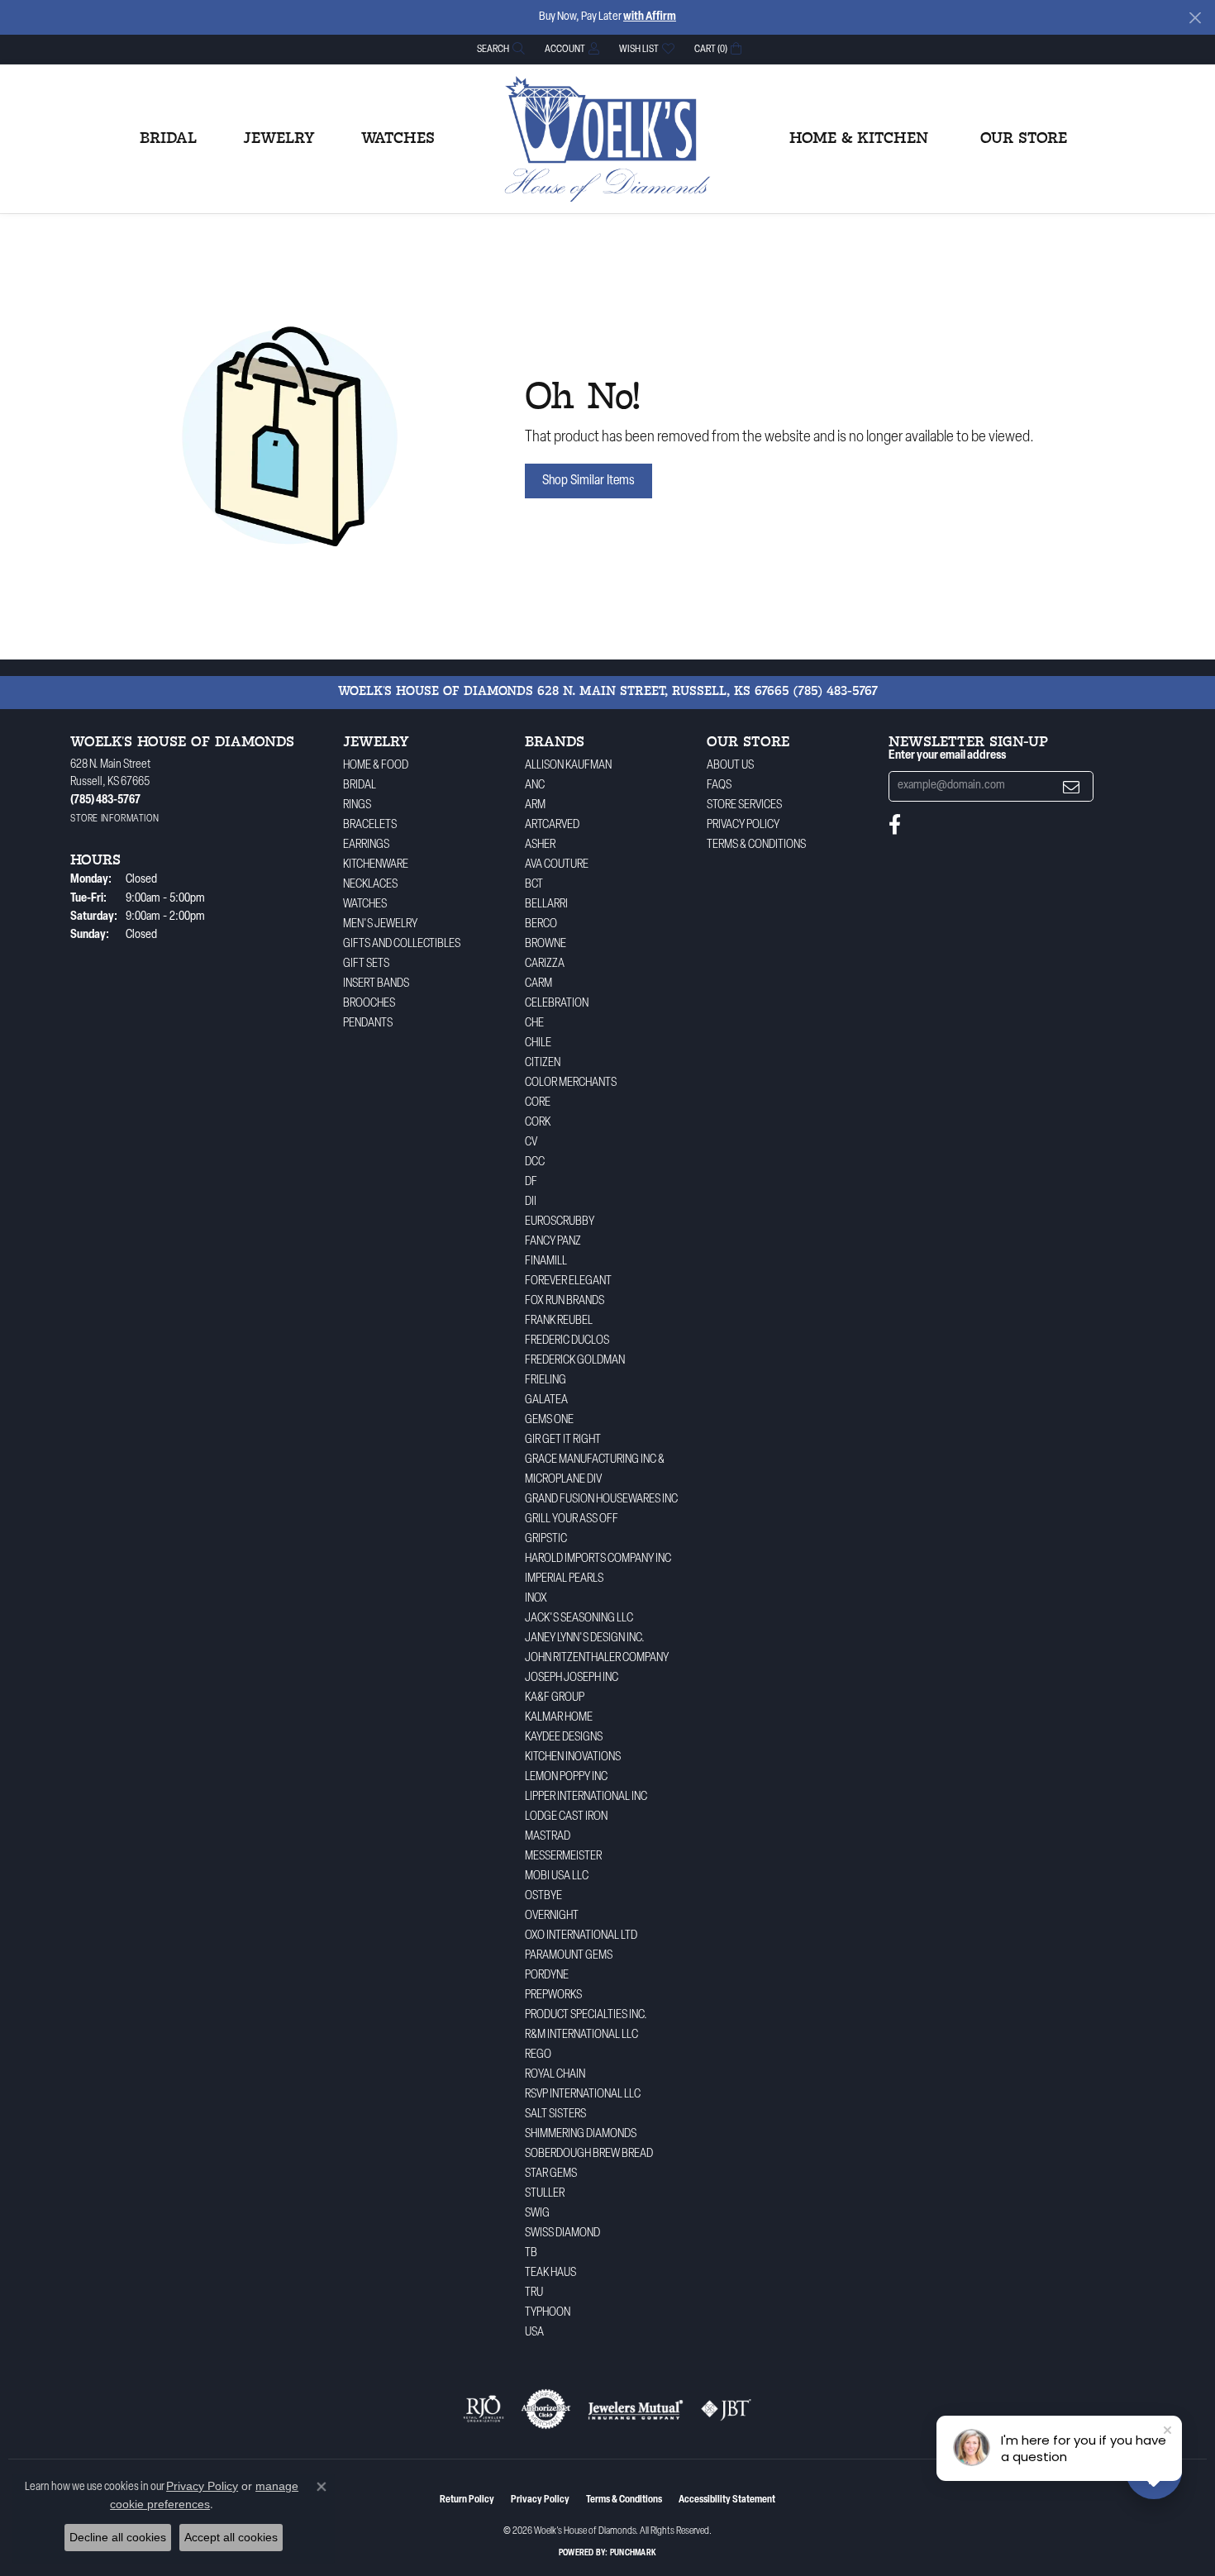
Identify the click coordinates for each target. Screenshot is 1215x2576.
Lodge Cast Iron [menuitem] (566, 1817)
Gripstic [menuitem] (546, 1539)
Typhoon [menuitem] (548, 2313)
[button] (499, 49)
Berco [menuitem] (541, 924)
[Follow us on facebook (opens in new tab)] (895, 825)
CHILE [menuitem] (538, 1043)
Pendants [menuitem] (368, 1024)
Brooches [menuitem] (369, 1004)
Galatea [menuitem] (546, 1400)
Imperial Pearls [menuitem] (564, 1579)
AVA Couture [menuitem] (557, 865)
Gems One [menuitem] (549, 1420)
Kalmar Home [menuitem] (559, 1718)
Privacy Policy (743, 825)
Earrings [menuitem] (366, 845)
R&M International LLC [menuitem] (581, 2035)
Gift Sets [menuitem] (366, 964)
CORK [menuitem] (538, 1123)
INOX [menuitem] (536, 1599)
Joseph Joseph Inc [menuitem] (572, 1678)
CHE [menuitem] (534, 1024)
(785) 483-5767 (836, 692)
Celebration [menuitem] (557, 1004)
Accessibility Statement (727, 2500)
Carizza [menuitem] (545, 964)
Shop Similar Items (588, 481)
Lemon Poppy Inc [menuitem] (566, 1777)
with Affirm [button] (650, 17)
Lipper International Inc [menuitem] (586, 1797)
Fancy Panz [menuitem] (553, 1242)
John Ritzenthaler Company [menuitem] (597, 1658)
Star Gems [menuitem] (551, 2174)
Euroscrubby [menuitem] (560, 1222)
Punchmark (633, 2553)
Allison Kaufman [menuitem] (568, 766)
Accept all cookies (231, 2537)
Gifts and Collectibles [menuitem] (402, 944)
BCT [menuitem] (534, 885)
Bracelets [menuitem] (370, 825)
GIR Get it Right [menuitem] (563, 1440)
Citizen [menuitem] (543, 1063)
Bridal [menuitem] (360, 786)
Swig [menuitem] (537, 2214)
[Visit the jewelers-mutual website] (635, 2409)
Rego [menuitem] (538, 2055)
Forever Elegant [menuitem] (568, 1281)
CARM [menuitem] (538, 984)
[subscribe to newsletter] (1071, 786)
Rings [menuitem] (357, 805)
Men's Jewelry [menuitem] (380, 924)
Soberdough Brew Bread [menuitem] (589, 2154)
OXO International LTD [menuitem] (581, 1936)
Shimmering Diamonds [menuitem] (581, 2134)
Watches (398, 139)
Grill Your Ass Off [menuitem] (572, 1519)
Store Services (744, 805)
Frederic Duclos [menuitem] (567, 1341)
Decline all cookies (118, 2537)
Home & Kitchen (859, 139)
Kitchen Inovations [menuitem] (573, 1757)
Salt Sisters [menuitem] (555, 2114)
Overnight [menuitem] (552, 1916)
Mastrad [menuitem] (548, 1837)
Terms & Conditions (756, 845)
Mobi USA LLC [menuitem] (557, 1876)
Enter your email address (947, 756)
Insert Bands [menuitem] (376, 984)
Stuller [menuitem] (545, 2194)
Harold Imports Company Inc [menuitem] (598, 1559)
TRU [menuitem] (534, 2293)
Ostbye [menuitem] (543, 1896)
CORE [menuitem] (538, 1103)
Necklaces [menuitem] (370, 885)
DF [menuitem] (531, 1182)
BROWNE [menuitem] (546, 944)
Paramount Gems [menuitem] (569, 1956)
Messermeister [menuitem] (563, 1857)
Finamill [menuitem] (546, 1262)
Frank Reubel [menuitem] (559, 1321)
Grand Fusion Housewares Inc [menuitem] (601, 1500)
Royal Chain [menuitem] (555, 2075)
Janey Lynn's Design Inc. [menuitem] (585, 1638)
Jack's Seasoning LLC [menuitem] (579, 1619)
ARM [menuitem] (535, 805)
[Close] (1195, 18)
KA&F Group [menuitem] (555, 1698)
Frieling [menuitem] (546, 1381)
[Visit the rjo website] (484, 2409)
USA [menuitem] (534, 2333)
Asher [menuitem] (540, 845)
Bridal (168, 139)
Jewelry (279, 139)
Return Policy (467, 2500)
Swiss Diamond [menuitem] (562, 2233)
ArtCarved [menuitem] (552, 825)
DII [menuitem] (531, 1202)
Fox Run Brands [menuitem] (565, 1301)
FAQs (719, 786)
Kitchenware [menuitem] (376, 865)
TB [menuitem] (531, 2253)
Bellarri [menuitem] (546, 905)
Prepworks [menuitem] (553, 1995)
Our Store (1024, 139)
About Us (730, 766)
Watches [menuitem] (365, 905)
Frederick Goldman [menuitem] (575, 1361)
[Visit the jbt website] (727, 2409)
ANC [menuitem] (535, 786)
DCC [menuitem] (535, 1162)
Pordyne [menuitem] (547, 1976)
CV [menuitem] (531, 1143)
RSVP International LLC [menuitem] (583, 2095)
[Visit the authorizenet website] (546, 2409)
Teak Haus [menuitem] (550, 2273)
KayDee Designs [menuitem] (564, 1738)
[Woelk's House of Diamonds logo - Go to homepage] (607, 139)
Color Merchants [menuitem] (571, 1083)
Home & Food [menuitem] (376, 766)
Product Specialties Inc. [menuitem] (586, 2015)
